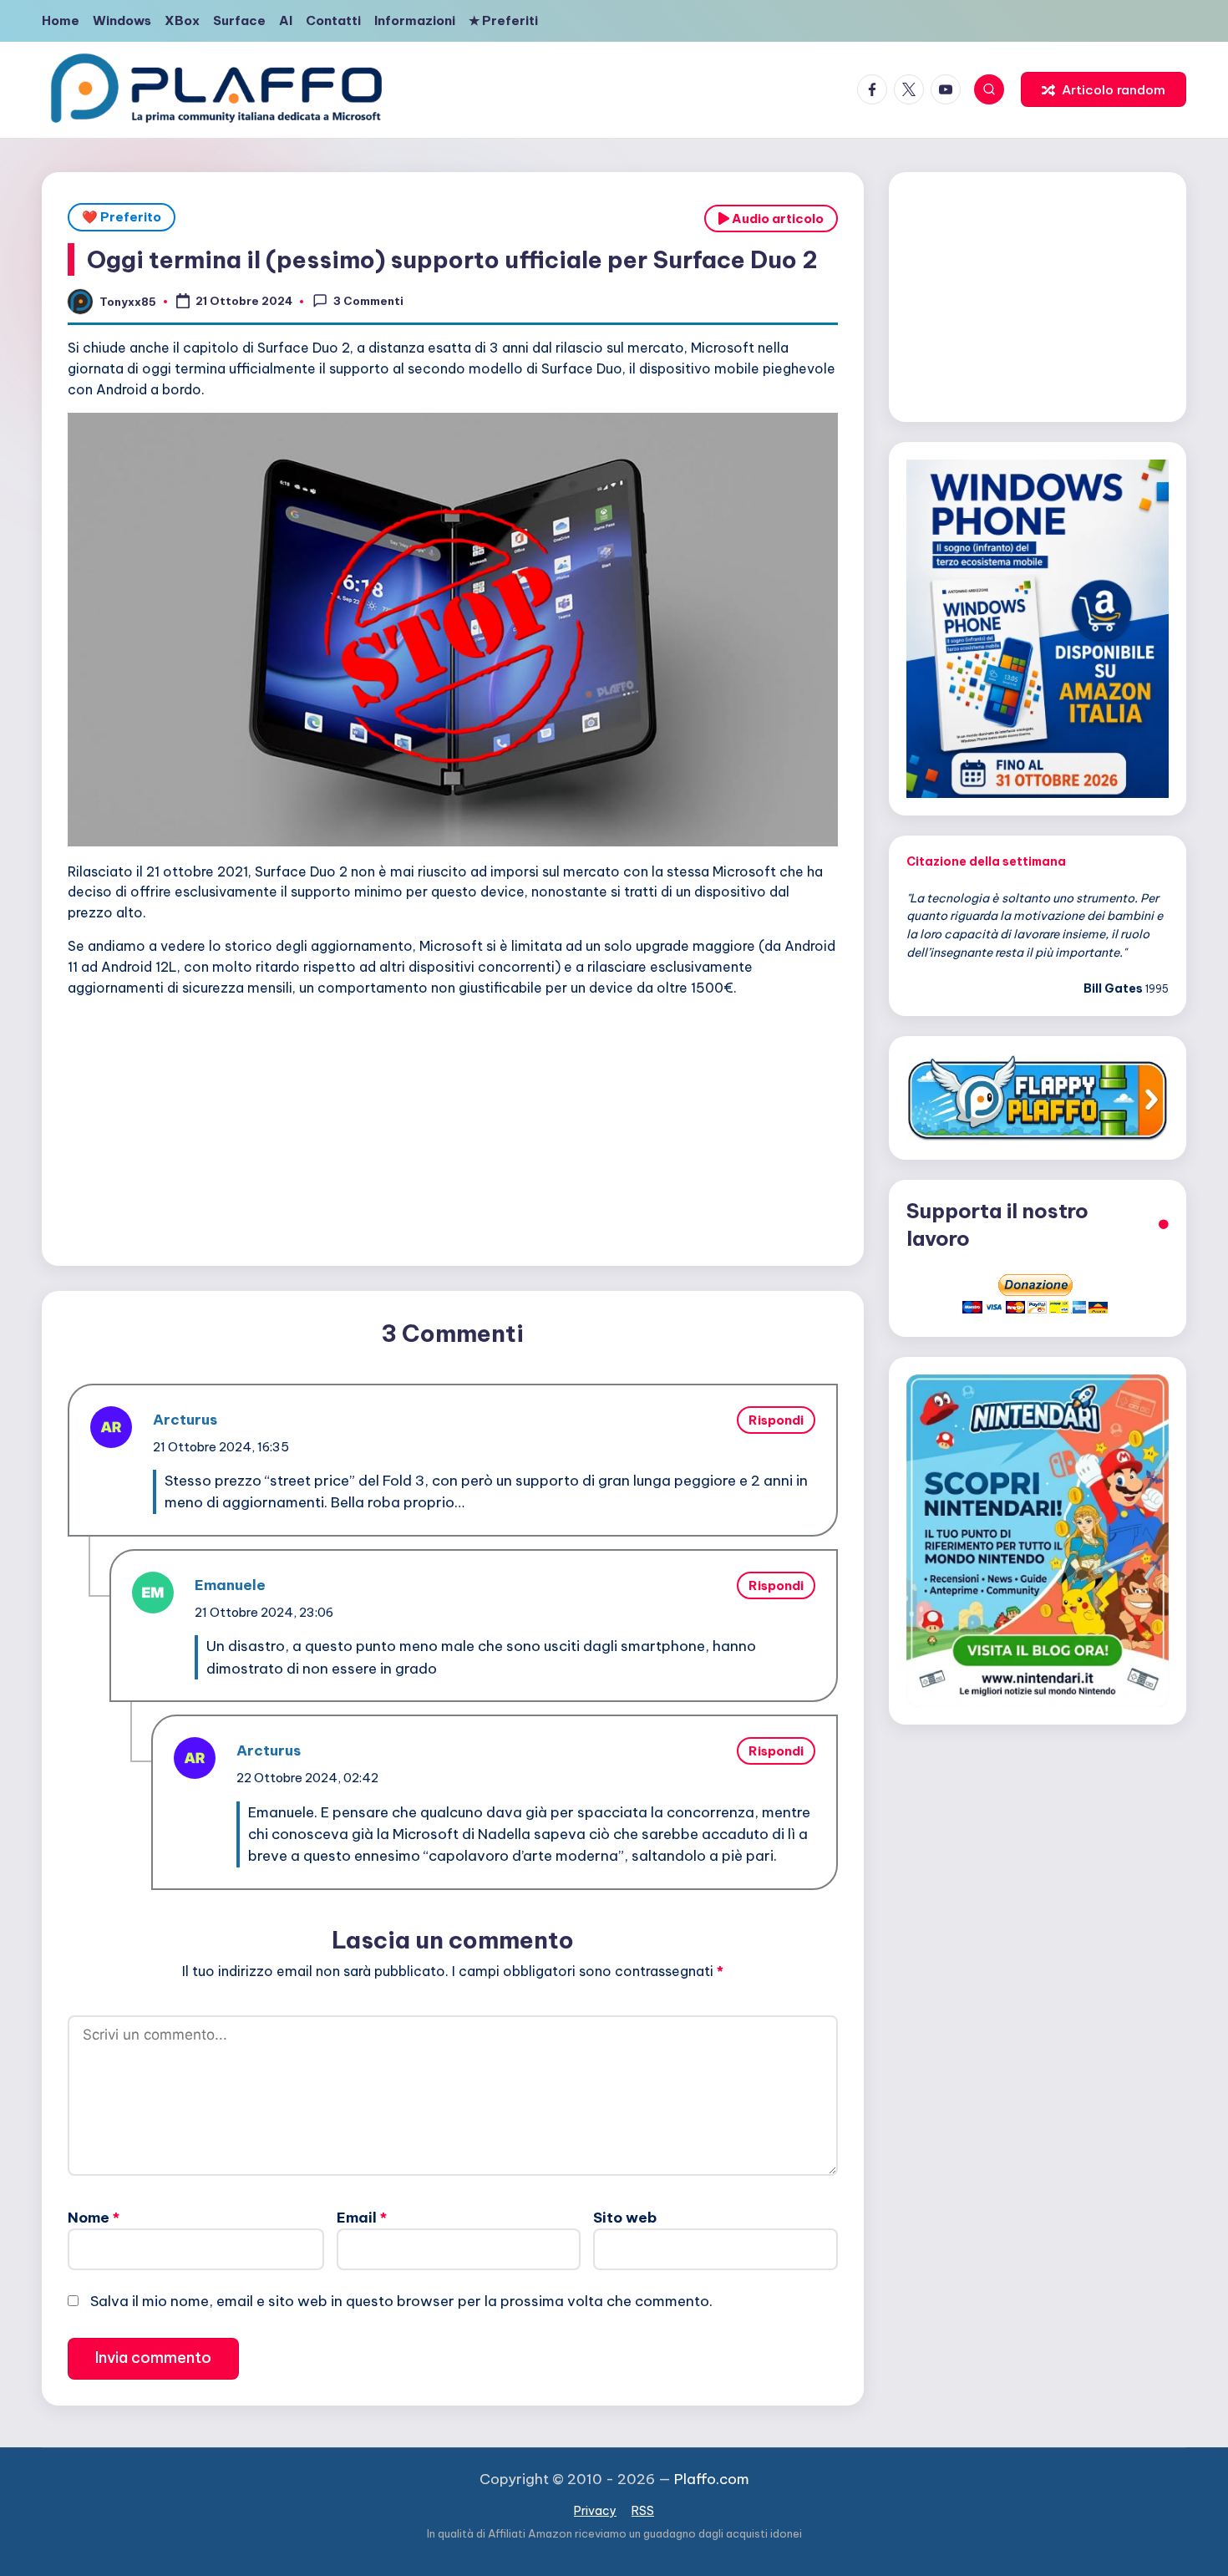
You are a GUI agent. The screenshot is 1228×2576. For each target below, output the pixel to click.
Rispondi (776, 1420)
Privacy (595, 2511)
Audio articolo (776, 218)
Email (362, 2218)
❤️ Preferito (122, 217)
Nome (94, 2218)
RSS (643, 2511)
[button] (1104, 89)
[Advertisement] (453, 1127)
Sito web (625, 2218)
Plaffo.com (712, 2479)
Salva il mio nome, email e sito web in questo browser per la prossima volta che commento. (401, 2301)
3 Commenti (368, 301)
